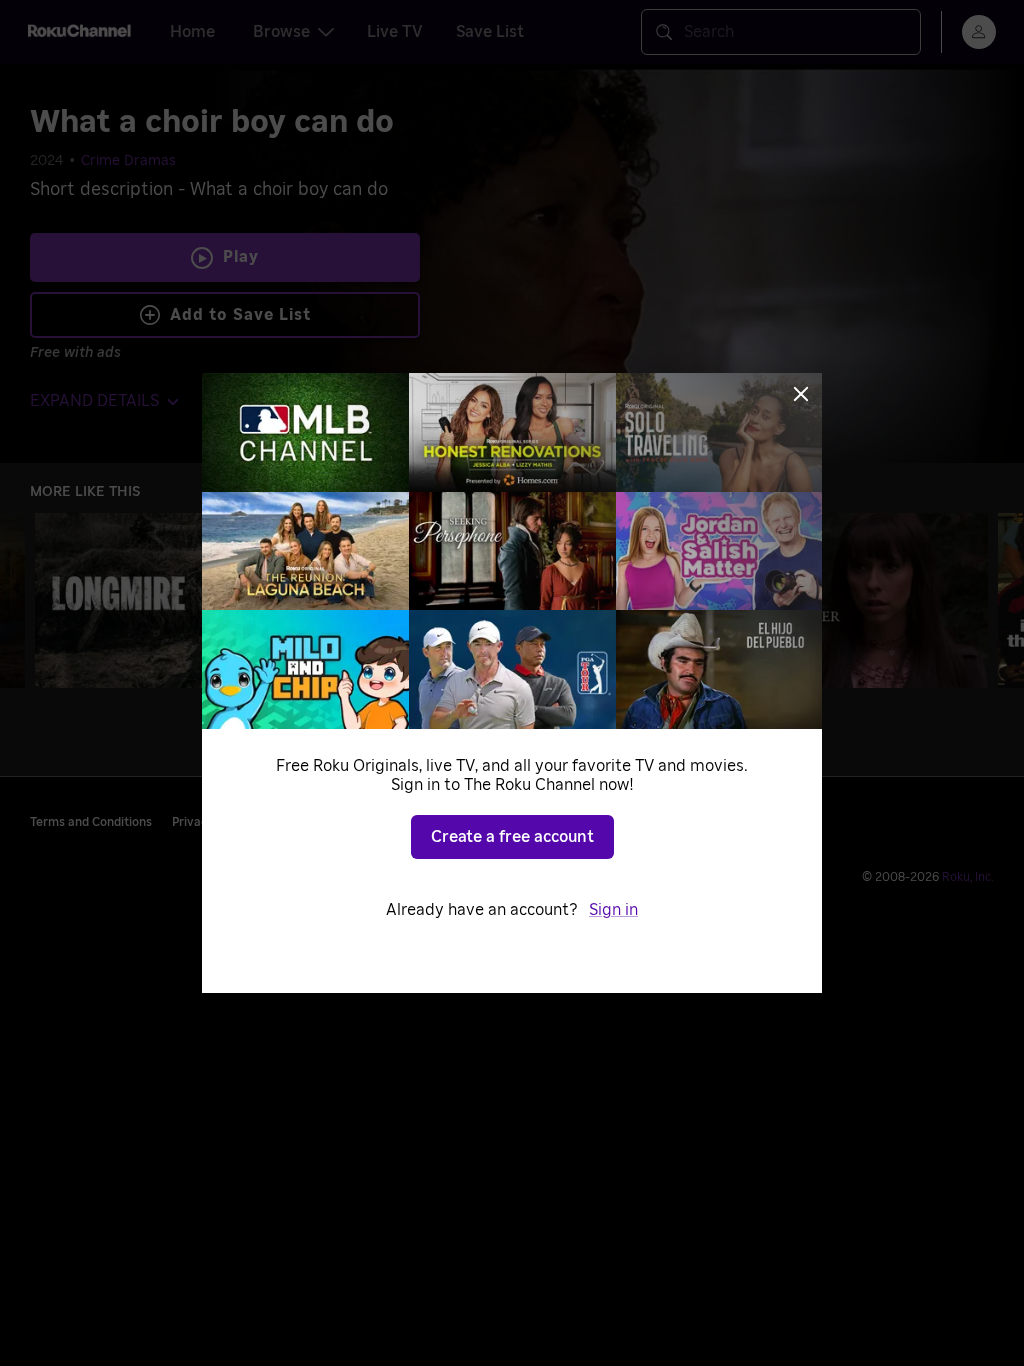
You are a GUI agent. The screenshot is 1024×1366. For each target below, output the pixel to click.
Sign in (613, 910)
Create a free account (512, 837)
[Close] (801, 394)
